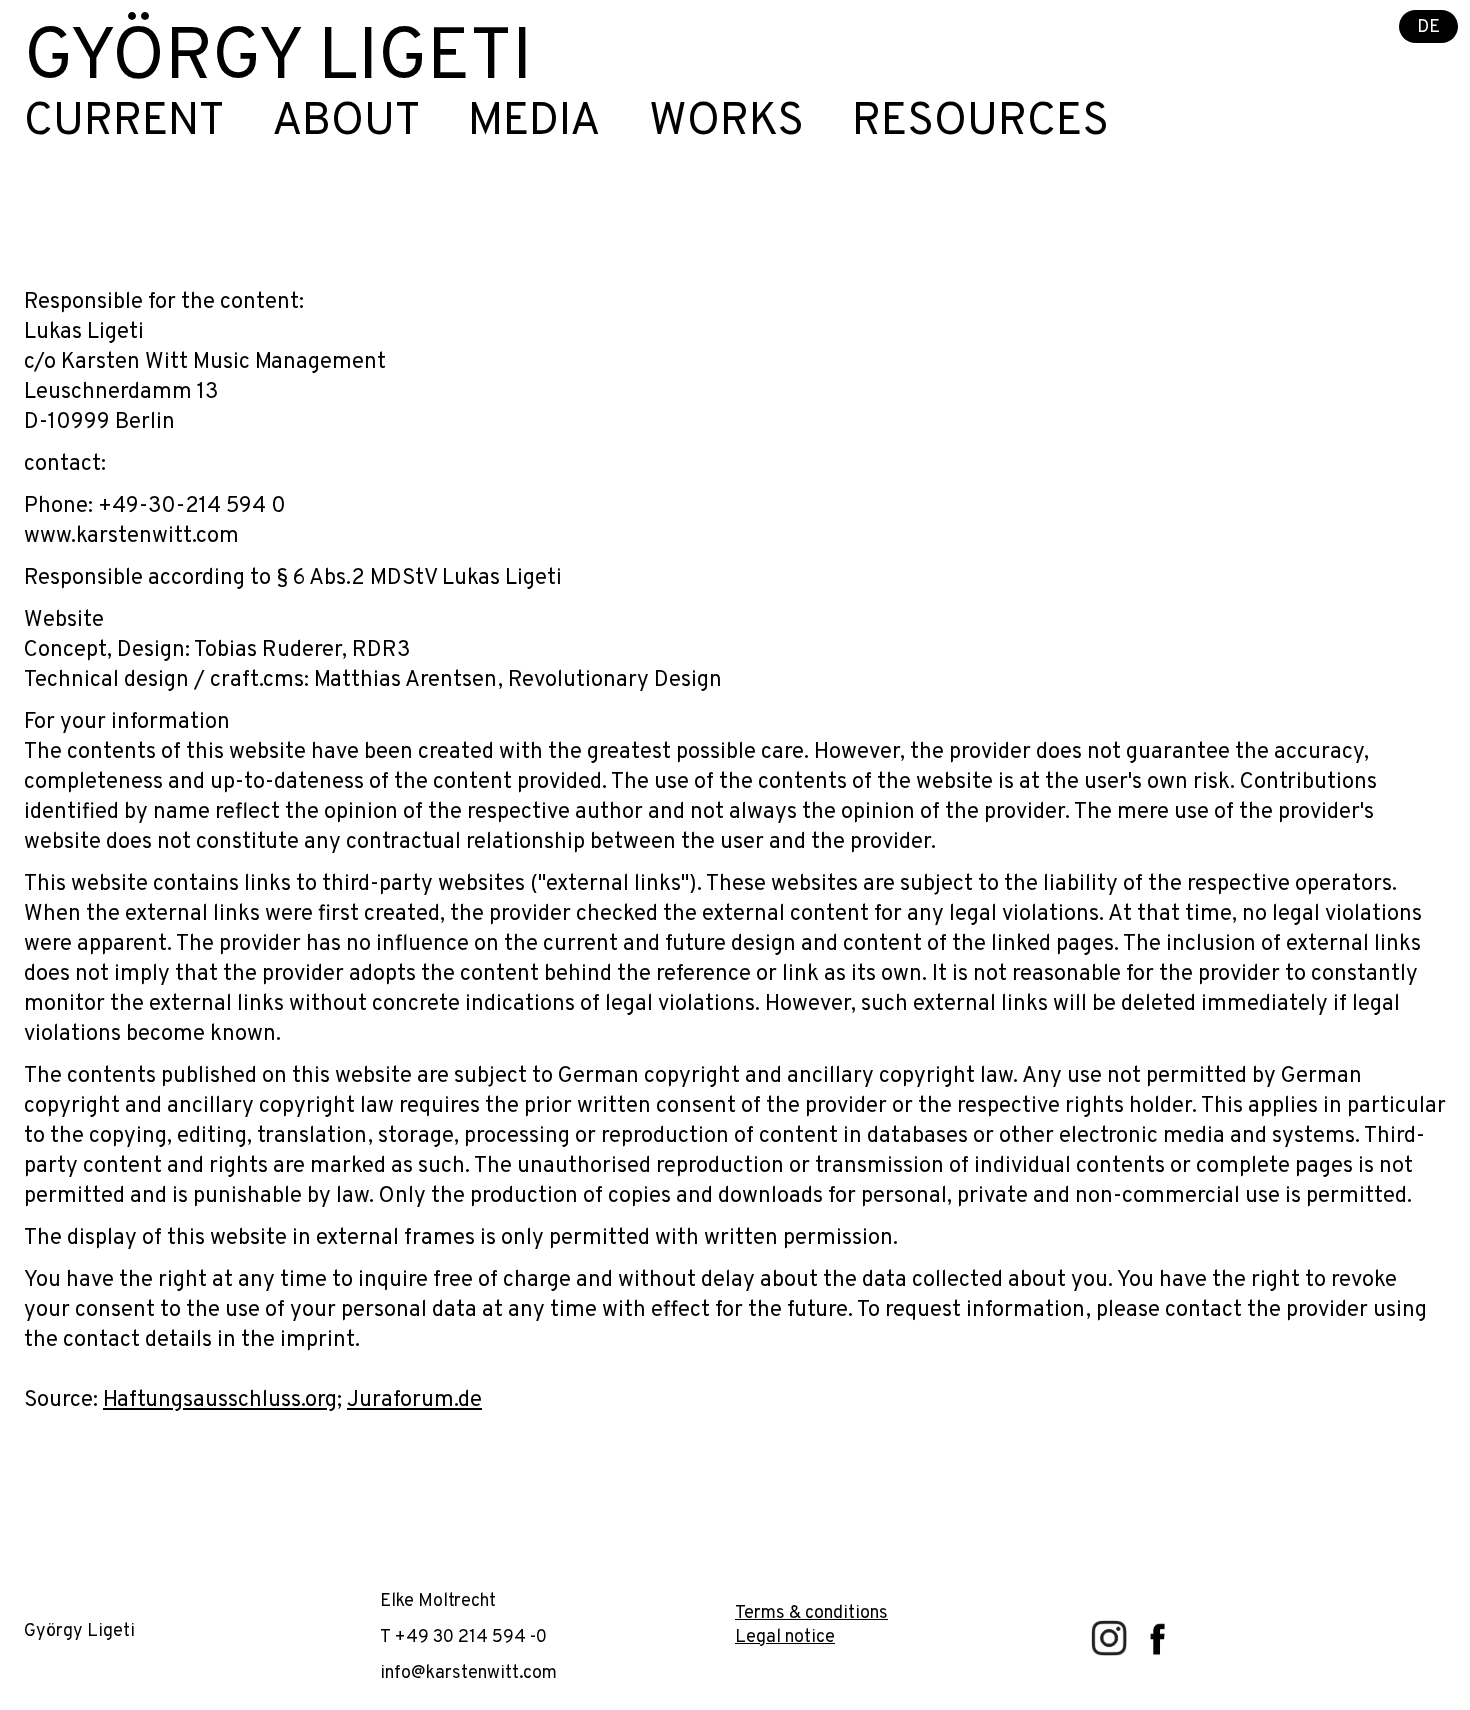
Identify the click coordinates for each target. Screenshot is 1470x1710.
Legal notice (785, 1637)
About (346, 123)
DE (1428, 27)
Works (726, 123)
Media (534, 123)
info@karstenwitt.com (468, 1673)
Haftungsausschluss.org (220, 1400)
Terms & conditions (811, 1613)
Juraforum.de (414, 1400)
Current (124, 123)
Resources (980, 123)
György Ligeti (278, 60)
